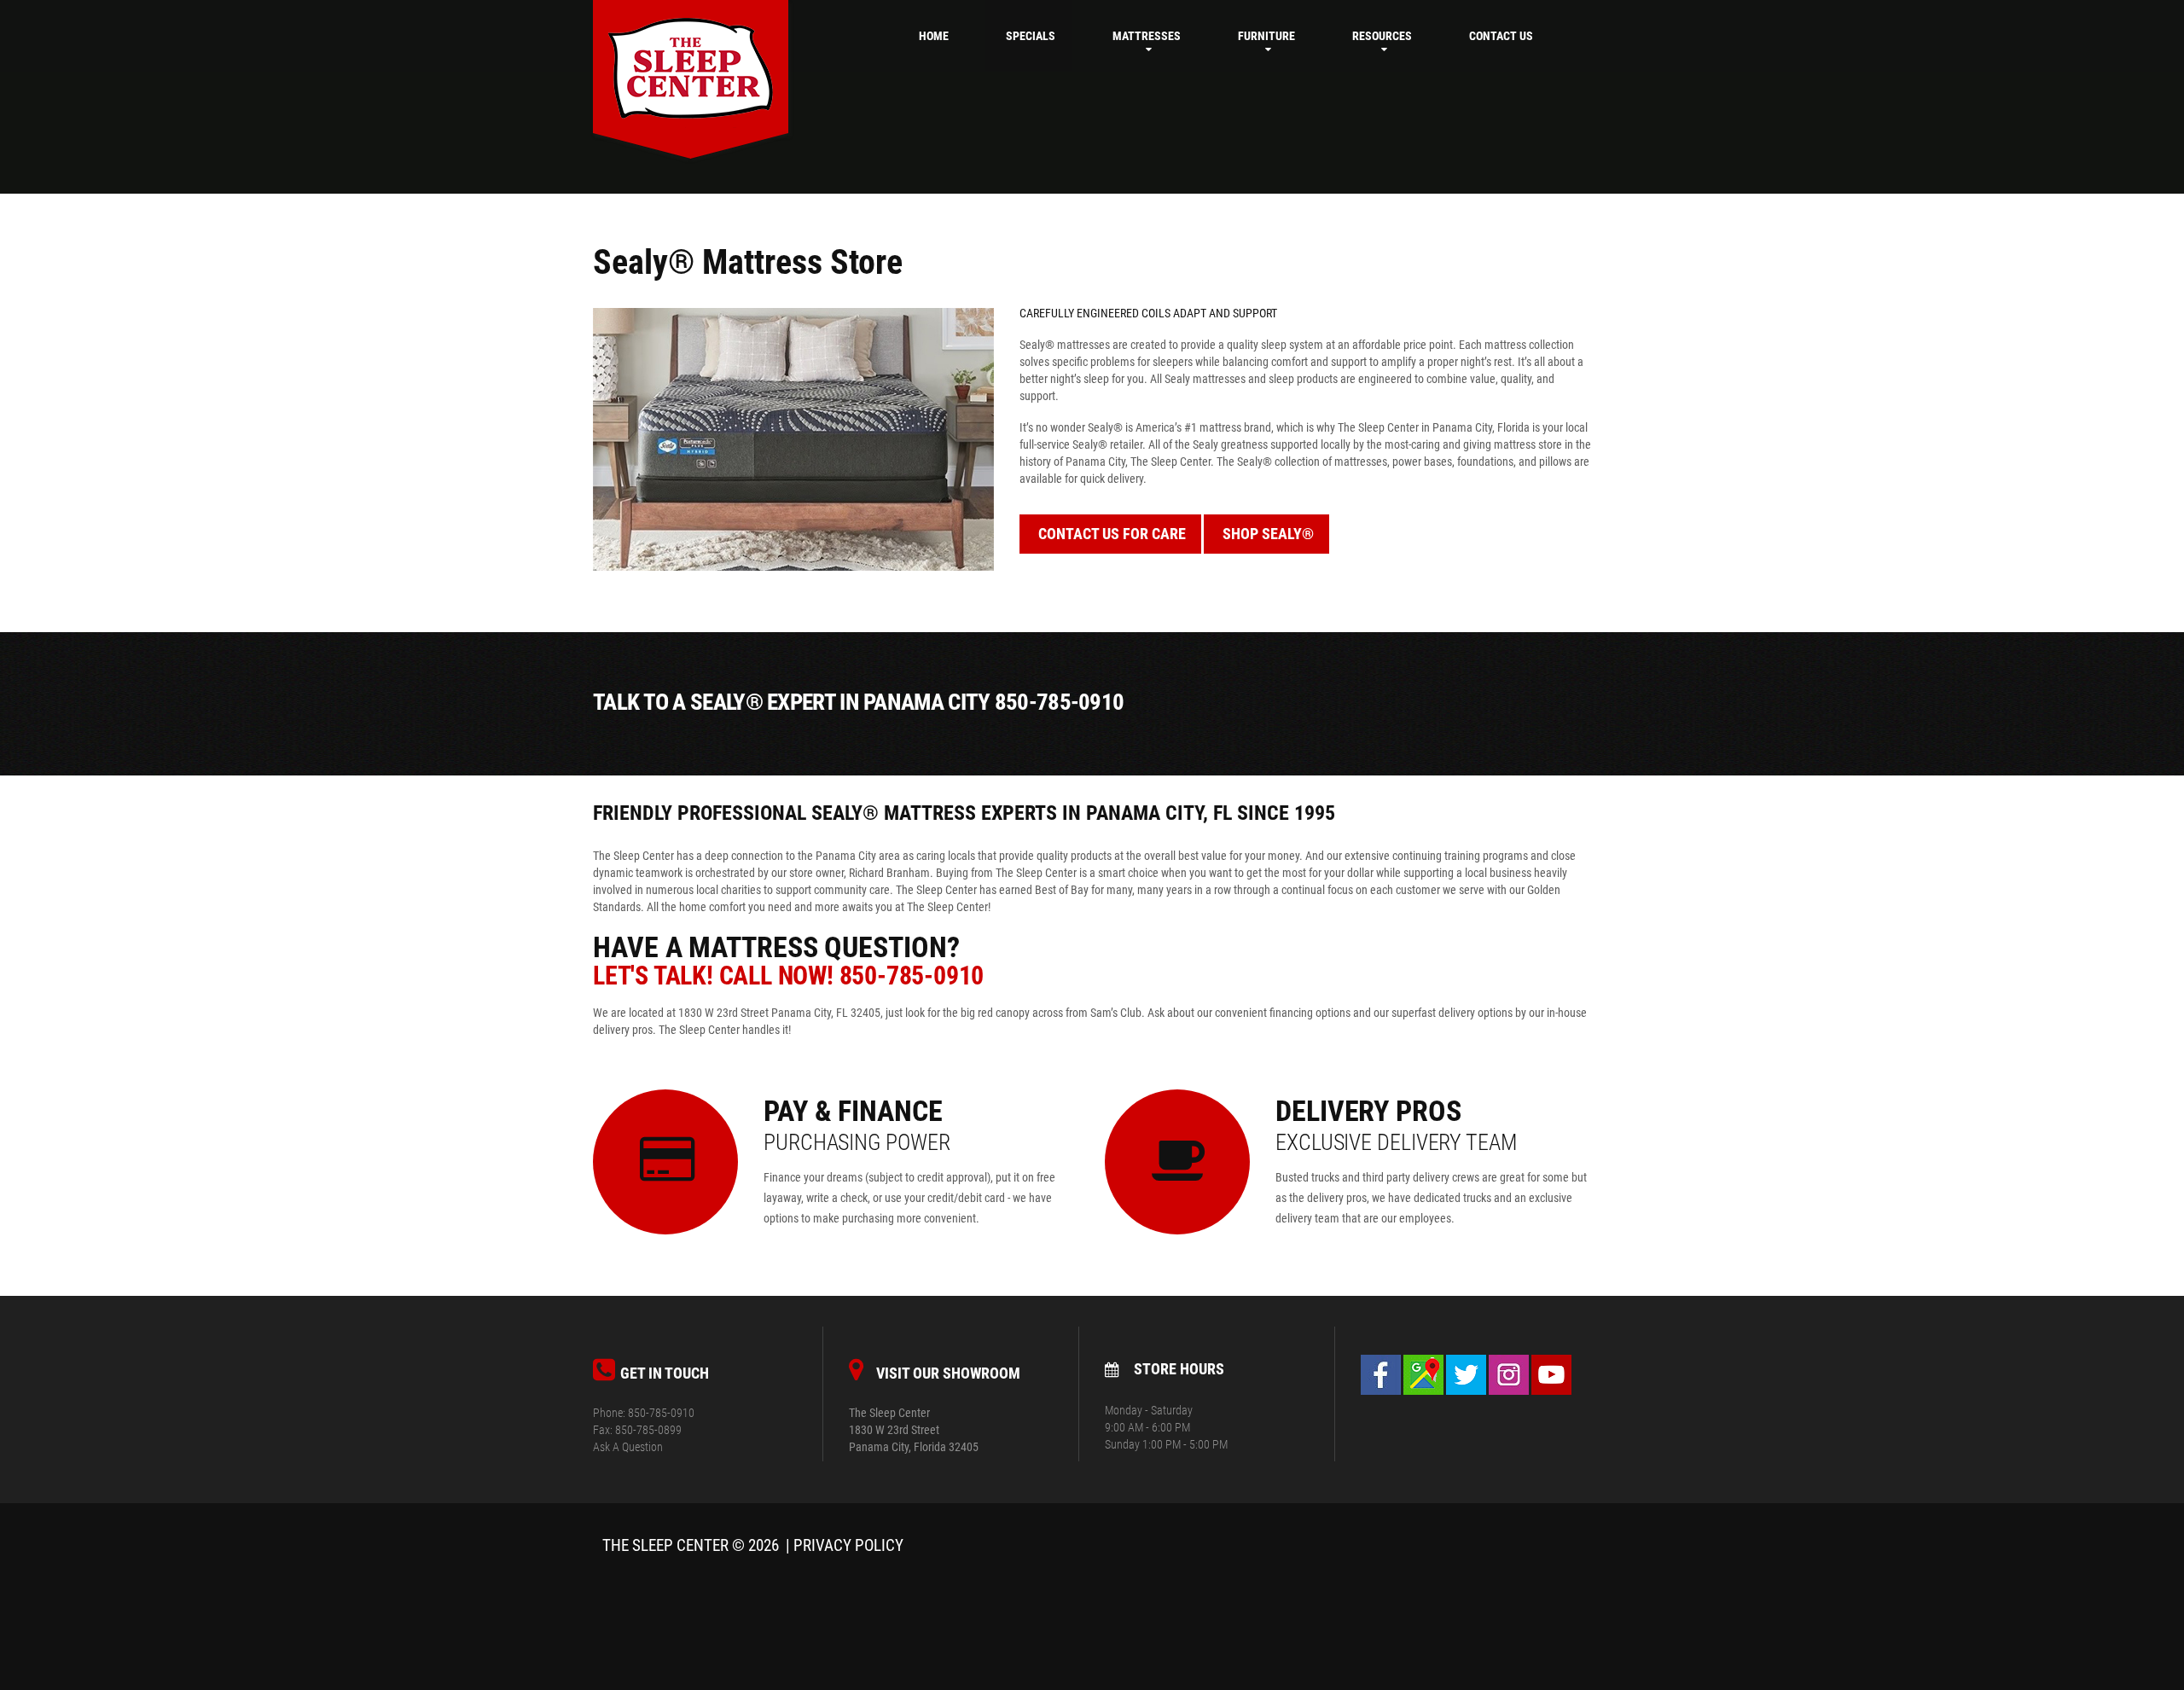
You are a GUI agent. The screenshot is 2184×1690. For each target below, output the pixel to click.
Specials (1031, 36)
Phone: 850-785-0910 (644, 1413)
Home (934, 36)
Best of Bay (1062, 890)
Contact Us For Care (1112, 534)
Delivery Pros (1396, 1124)
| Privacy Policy (845, 1546)
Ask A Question (628, 1447)
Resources (1382, 36)
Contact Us (1501, 36)
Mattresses (1147, 36)
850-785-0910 (912, 976)
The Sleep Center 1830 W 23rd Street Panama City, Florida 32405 (914, 1430)
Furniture (1266, 36)
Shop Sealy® (1268, 534)
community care (852, 890)
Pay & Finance (857, 1124)
